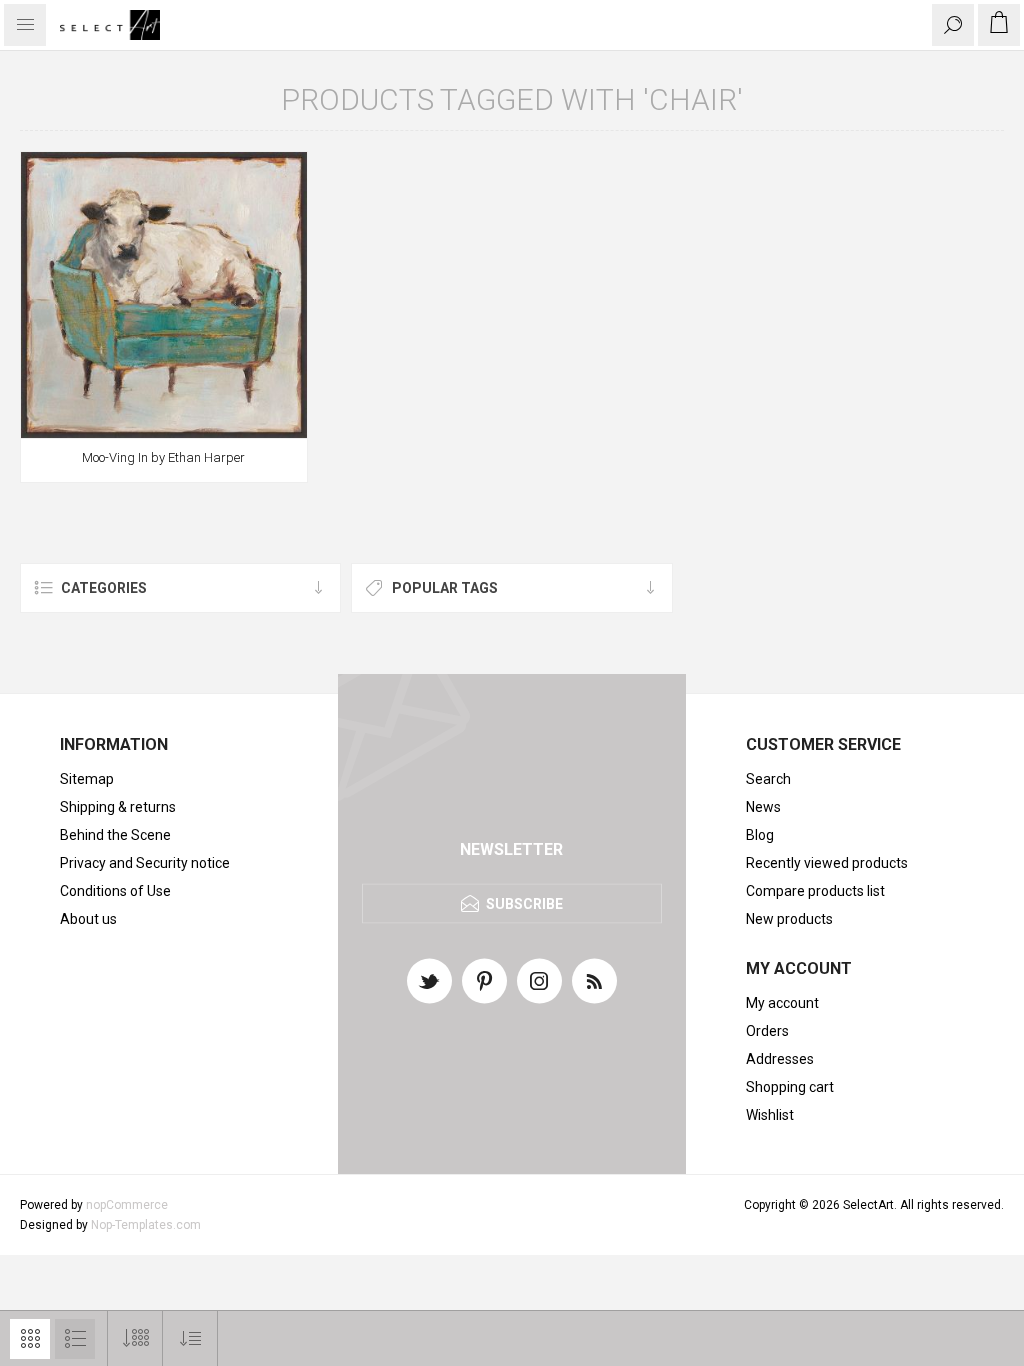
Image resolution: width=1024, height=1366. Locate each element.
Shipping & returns (118, 807)
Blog (760, 835)
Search (768, 779)
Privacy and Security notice (145, 863)
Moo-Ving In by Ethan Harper (163, 457)
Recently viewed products (827, 863)
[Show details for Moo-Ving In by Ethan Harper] (164, 295)
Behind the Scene (115, 835)
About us (88, 919)
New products (789, 919)
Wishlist (770, 1115)
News (763, 807)
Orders (767, 1031)
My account (782, 1003)
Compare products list (815, 891)
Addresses (780, 1059)
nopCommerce (127, 1205)
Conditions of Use (115, 891)
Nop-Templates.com (146, 1225)
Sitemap (87, 779)
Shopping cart (790, 1087)
